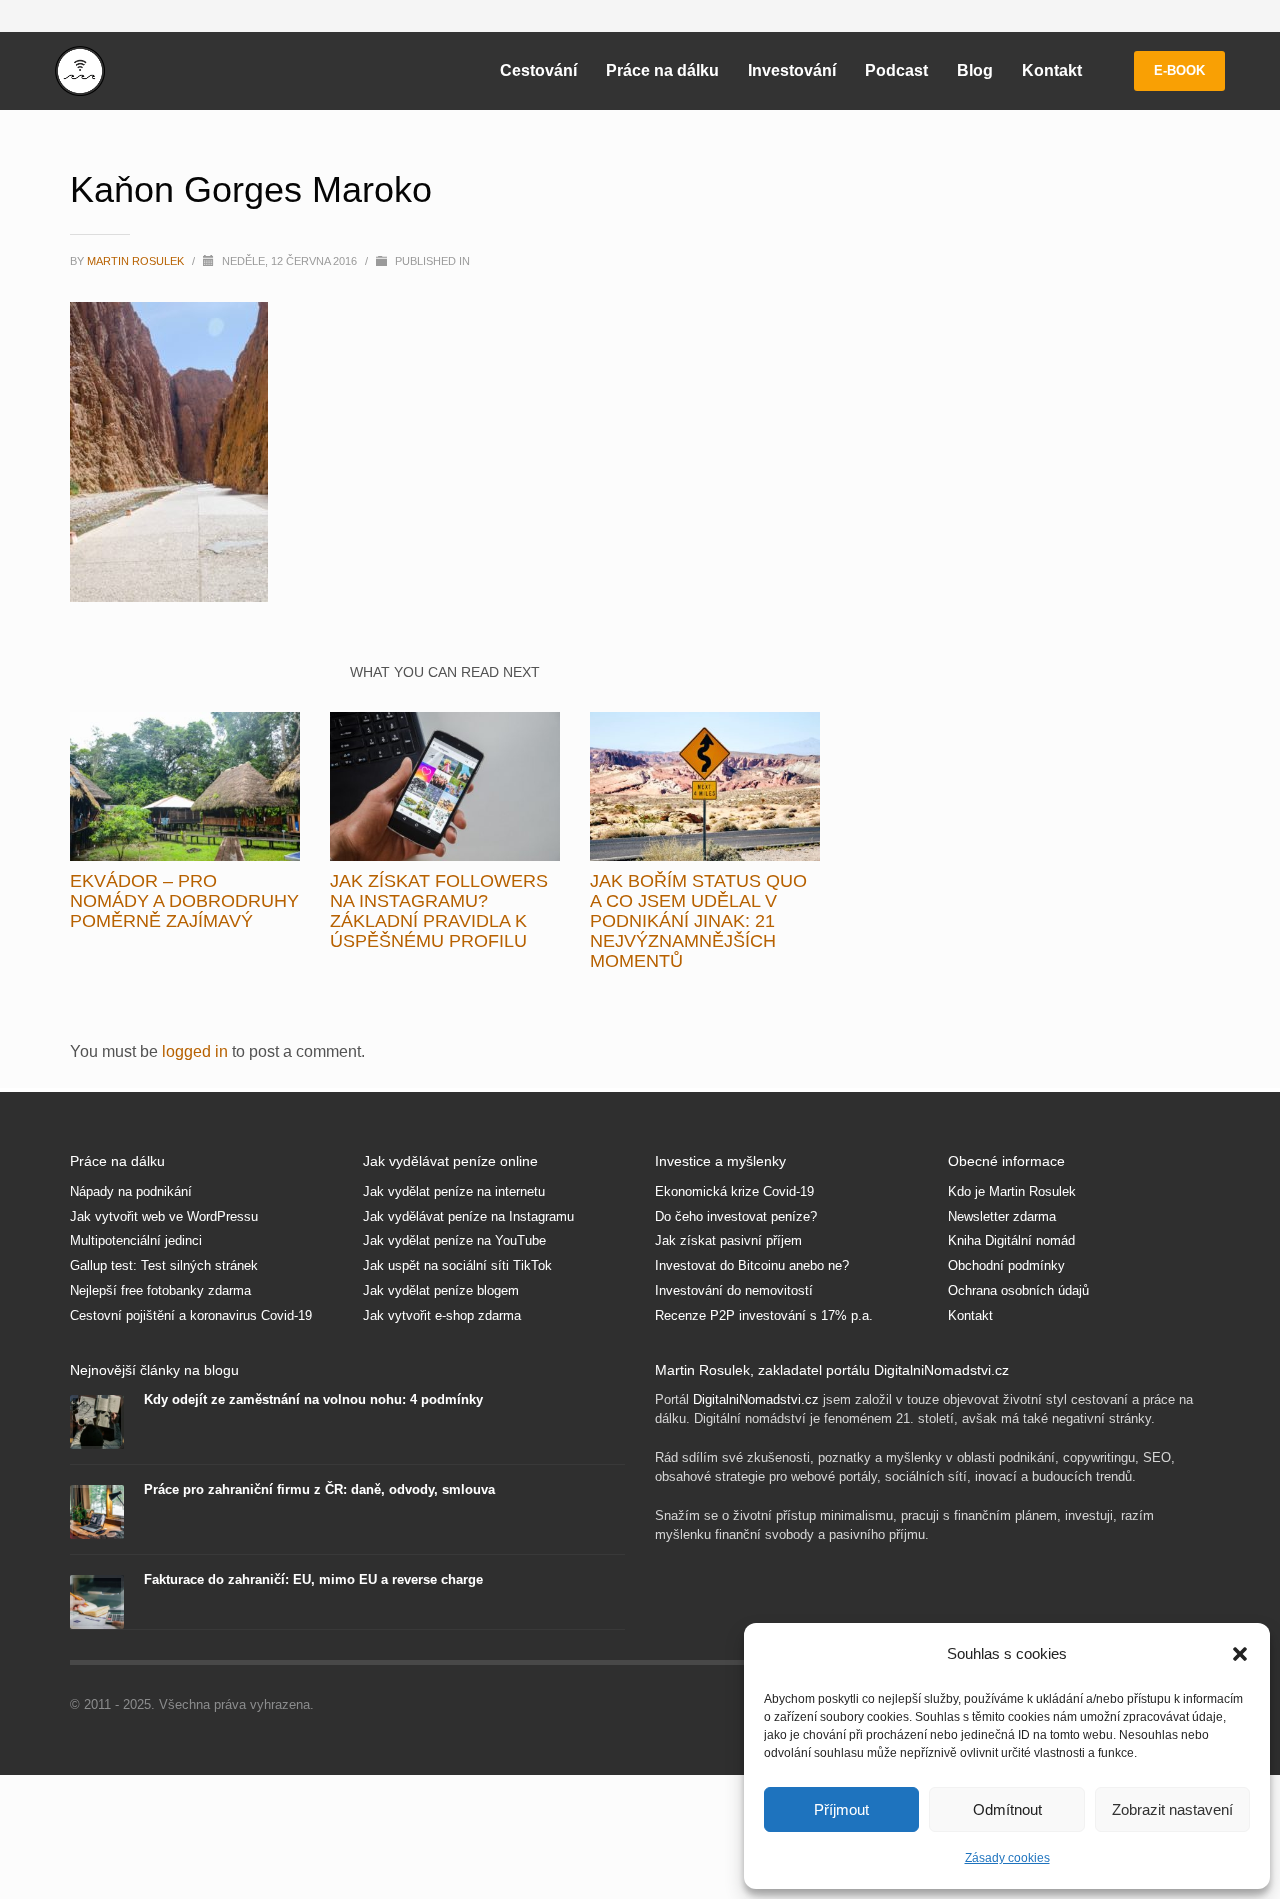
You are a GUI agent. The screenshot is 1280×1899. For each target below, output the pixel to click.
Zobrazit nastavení (1172, 1809)
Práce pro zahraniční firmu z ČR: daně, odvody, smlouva (319, 1489)
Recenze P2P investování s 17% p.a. (764, 1315)
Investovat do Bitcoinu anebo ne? (752, 1265)
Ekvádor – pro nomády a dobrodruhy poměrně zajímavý (184, 901)
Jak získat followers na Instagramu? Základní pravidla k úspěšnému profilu (439, 911)
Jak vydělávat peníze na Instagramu (468, 1216)
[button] (1240, 1654)
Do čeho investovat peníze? (736, 1216)
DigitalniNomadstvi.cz (756, 1399)
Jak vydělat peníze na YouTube (454, 1240)
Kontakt (970, 1315)
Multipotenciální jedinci (136, 1240)
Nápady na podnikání (131, 1191)
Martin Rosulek (137, 261)
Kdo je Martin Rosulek (1012, 1191)
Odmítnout (1007, 1809)
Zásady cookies (1007, 1858)
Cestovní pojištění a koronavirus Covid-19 (191, 1315)
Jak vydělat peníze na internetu (454, 1191)
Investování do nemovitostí (734, 1290)
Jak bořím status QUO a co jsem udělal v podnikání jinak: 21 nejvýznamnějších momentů (698, 921)
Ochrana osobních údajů (1018, 1290)
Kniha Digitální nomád (1011, 1240)
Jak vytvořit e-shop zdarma (442, 1315)
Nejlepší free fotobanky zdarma (160, 1290)
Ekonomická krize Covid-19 (734, 1191)
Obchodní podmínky (1006, 1265)
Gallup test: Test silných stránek (164, 1265)
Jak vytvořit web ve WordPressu (164, 1216)
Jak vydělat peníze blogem (441, 1290)
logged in (197, 1051)
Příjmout (841, 1809)
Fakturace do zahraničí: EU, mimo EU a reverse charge (313, 1579)
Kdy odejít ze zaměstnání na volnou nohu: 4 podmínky (313, 1399)
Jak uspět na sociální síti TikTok (457, 1265)
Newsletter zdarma (1002, 1216)
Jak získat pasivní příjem (728, 1240)
